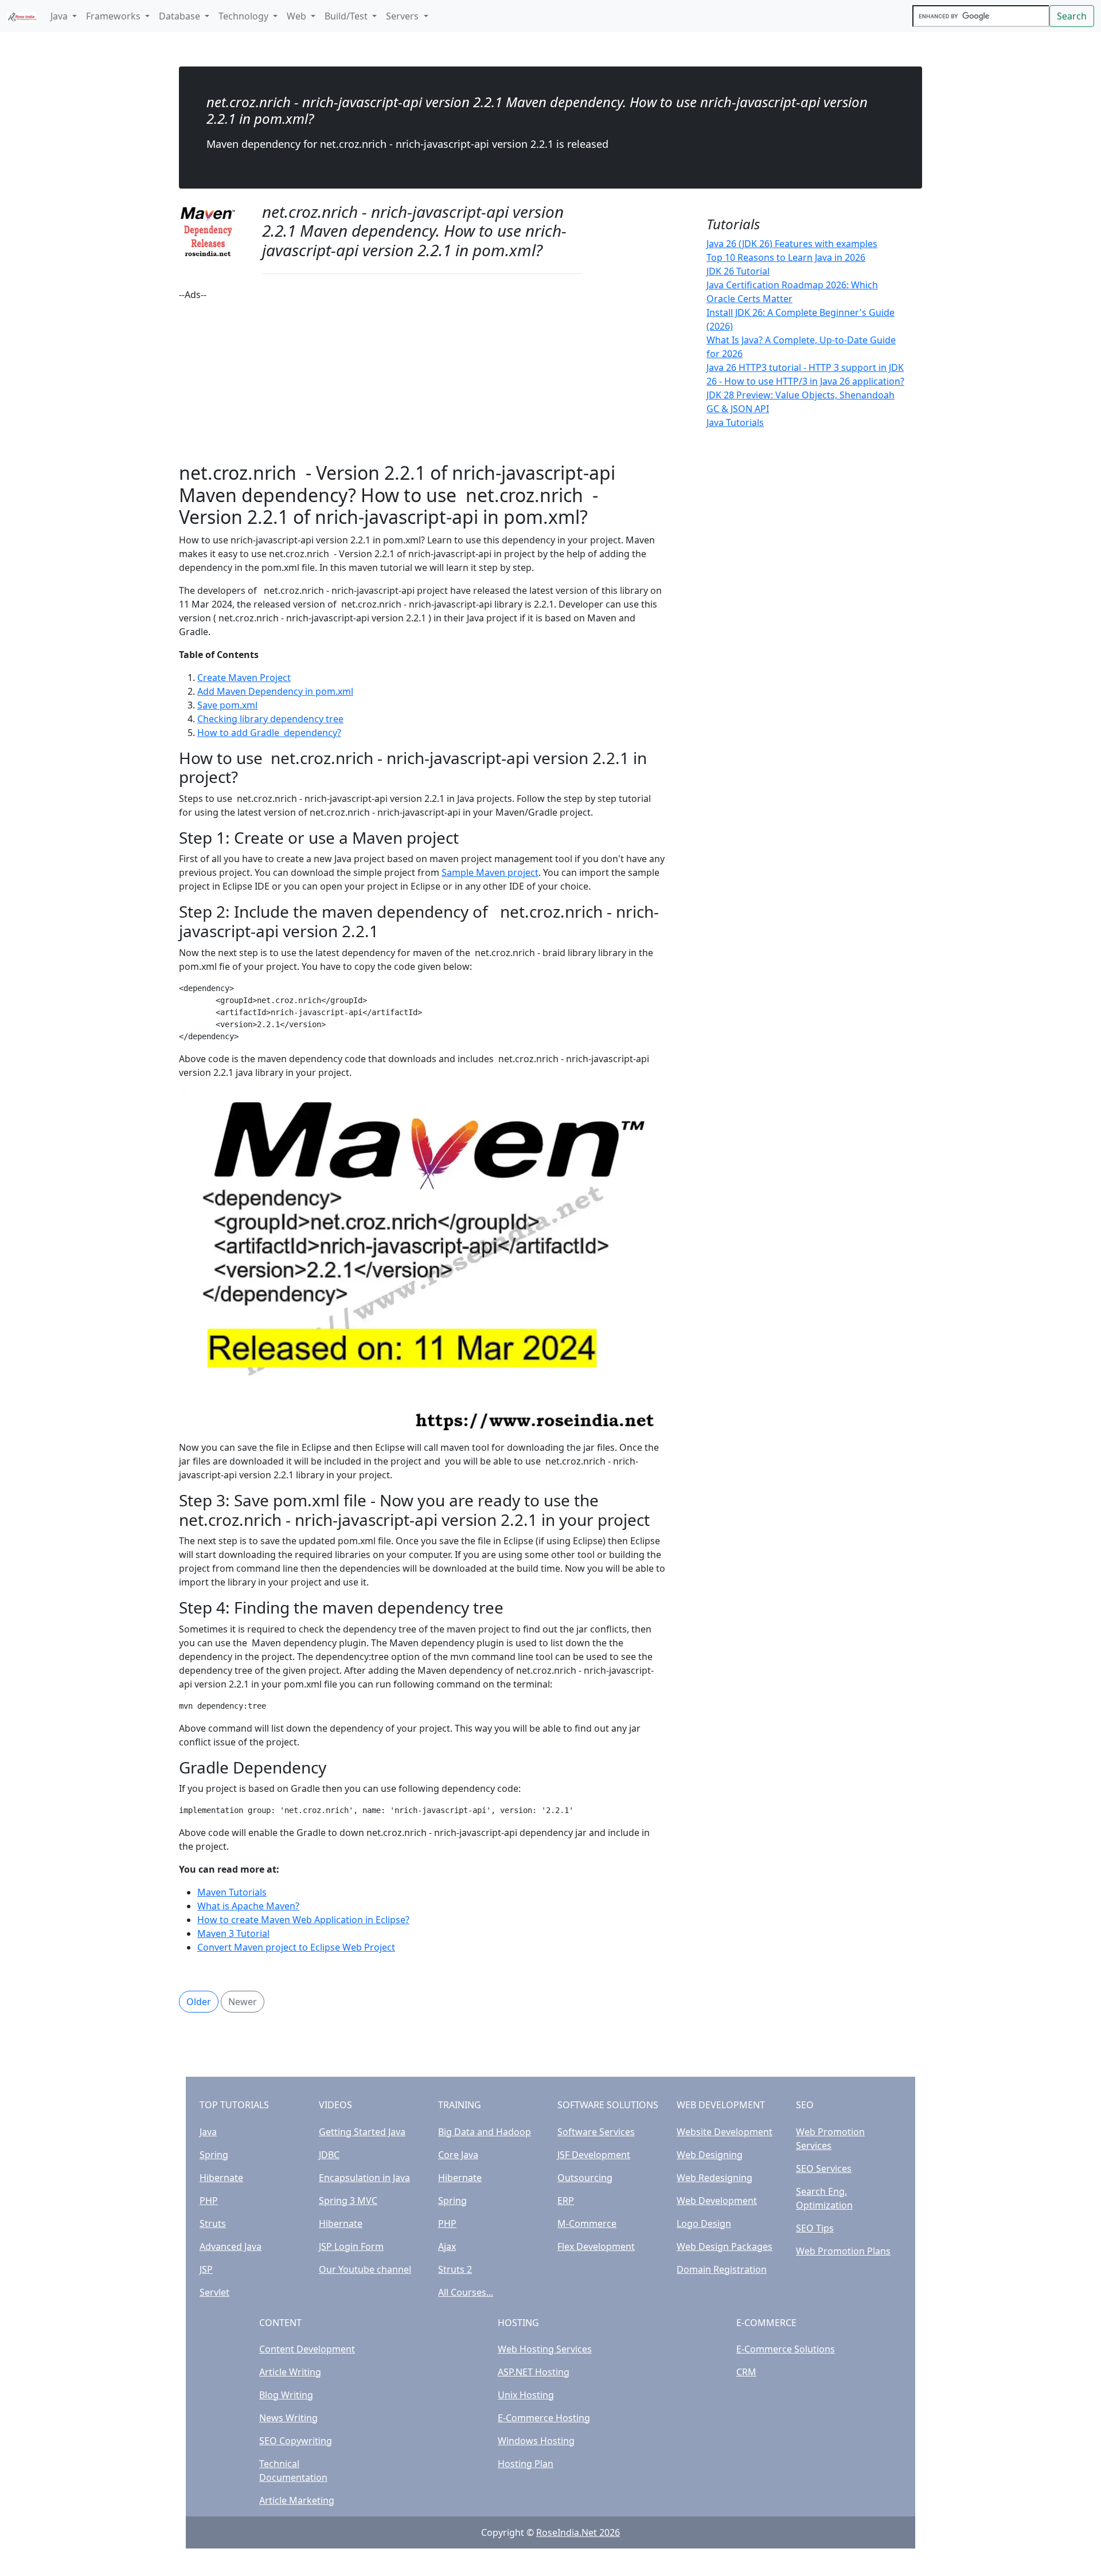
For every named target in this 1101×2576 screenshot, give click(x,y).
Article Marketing (297, 2500)
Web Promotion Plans (843, 2251)
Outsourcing (585, 2178)
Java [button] (60, 16)
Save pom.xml (227, 705)
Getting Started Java (362, 2132)
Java (208, 2132)
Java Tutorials (735, 422)
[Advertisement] (422, 382)
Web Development (717, 2201)
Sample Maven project (490, 872)
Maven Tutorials (232, 1892)
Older (199, 2002)
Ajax (447, 2246)
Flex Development (596, 2246)
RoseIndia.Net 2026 (578, 2532)
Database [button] (181, 16)
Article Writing (290, 2372)
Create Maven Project (244, 678)
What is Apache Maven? (248, 1906)
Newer (243, 2002)
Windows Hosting (536, 2441)
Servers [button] (403, 16)
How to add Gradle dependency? (269, 733)
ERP (566, 2201)
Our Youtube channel (365, 2269)
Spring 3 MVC (348, 2201)
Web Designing (710, 2155)
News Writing (288, 2418)
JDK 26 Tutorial (738, 271)
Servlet (214, 2292)
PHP (209, 2201)
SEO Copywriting (296, 2441)
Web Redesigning (715, 2178)
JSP (206, 2269)
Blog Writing (286, 2395)
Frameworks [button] (114, 16)
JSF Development (594, 2155)
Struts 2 (455, 2269)
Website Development (725, 2132)
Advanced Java (231, 2246)
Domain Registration (722, 2269)
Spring (214, 2155)
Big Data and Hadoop (485, 2132)
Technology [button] (245, 16)
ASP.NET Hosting (534, 2372)
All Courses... (466, 2292)
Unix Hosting (526, 2395)
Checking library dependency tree (270, 719)
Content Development (307, 2349)
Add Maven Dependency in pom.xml (275, 691)
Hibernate (221, 2178)
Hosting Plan (526, 2464)
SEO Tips (815, 2228)
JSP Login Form (351, 2246)
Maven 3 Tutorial (233, 1933)
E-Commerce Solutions (786, 2349)
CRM (746, 2372)
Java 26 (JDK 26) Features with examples (792, 244)
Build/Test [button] (347, 16)
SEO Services (824, 2168)
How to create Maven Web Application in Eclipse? (303, 1920)
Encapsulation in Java (364, 2178)
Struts (213, 2223)
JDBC (329, 2155)
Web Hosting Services (545, 2349)
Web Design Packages (725, 2246)
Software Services (596, 2132)
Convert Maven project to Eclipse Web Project (296, 1947)
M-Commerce (587, 2223)
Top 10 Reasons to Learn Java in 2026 (786, 257)
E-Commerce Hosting (544, 2418)
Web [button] (298, 16)
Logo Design (704, 2223)
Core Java (458, 2155)
